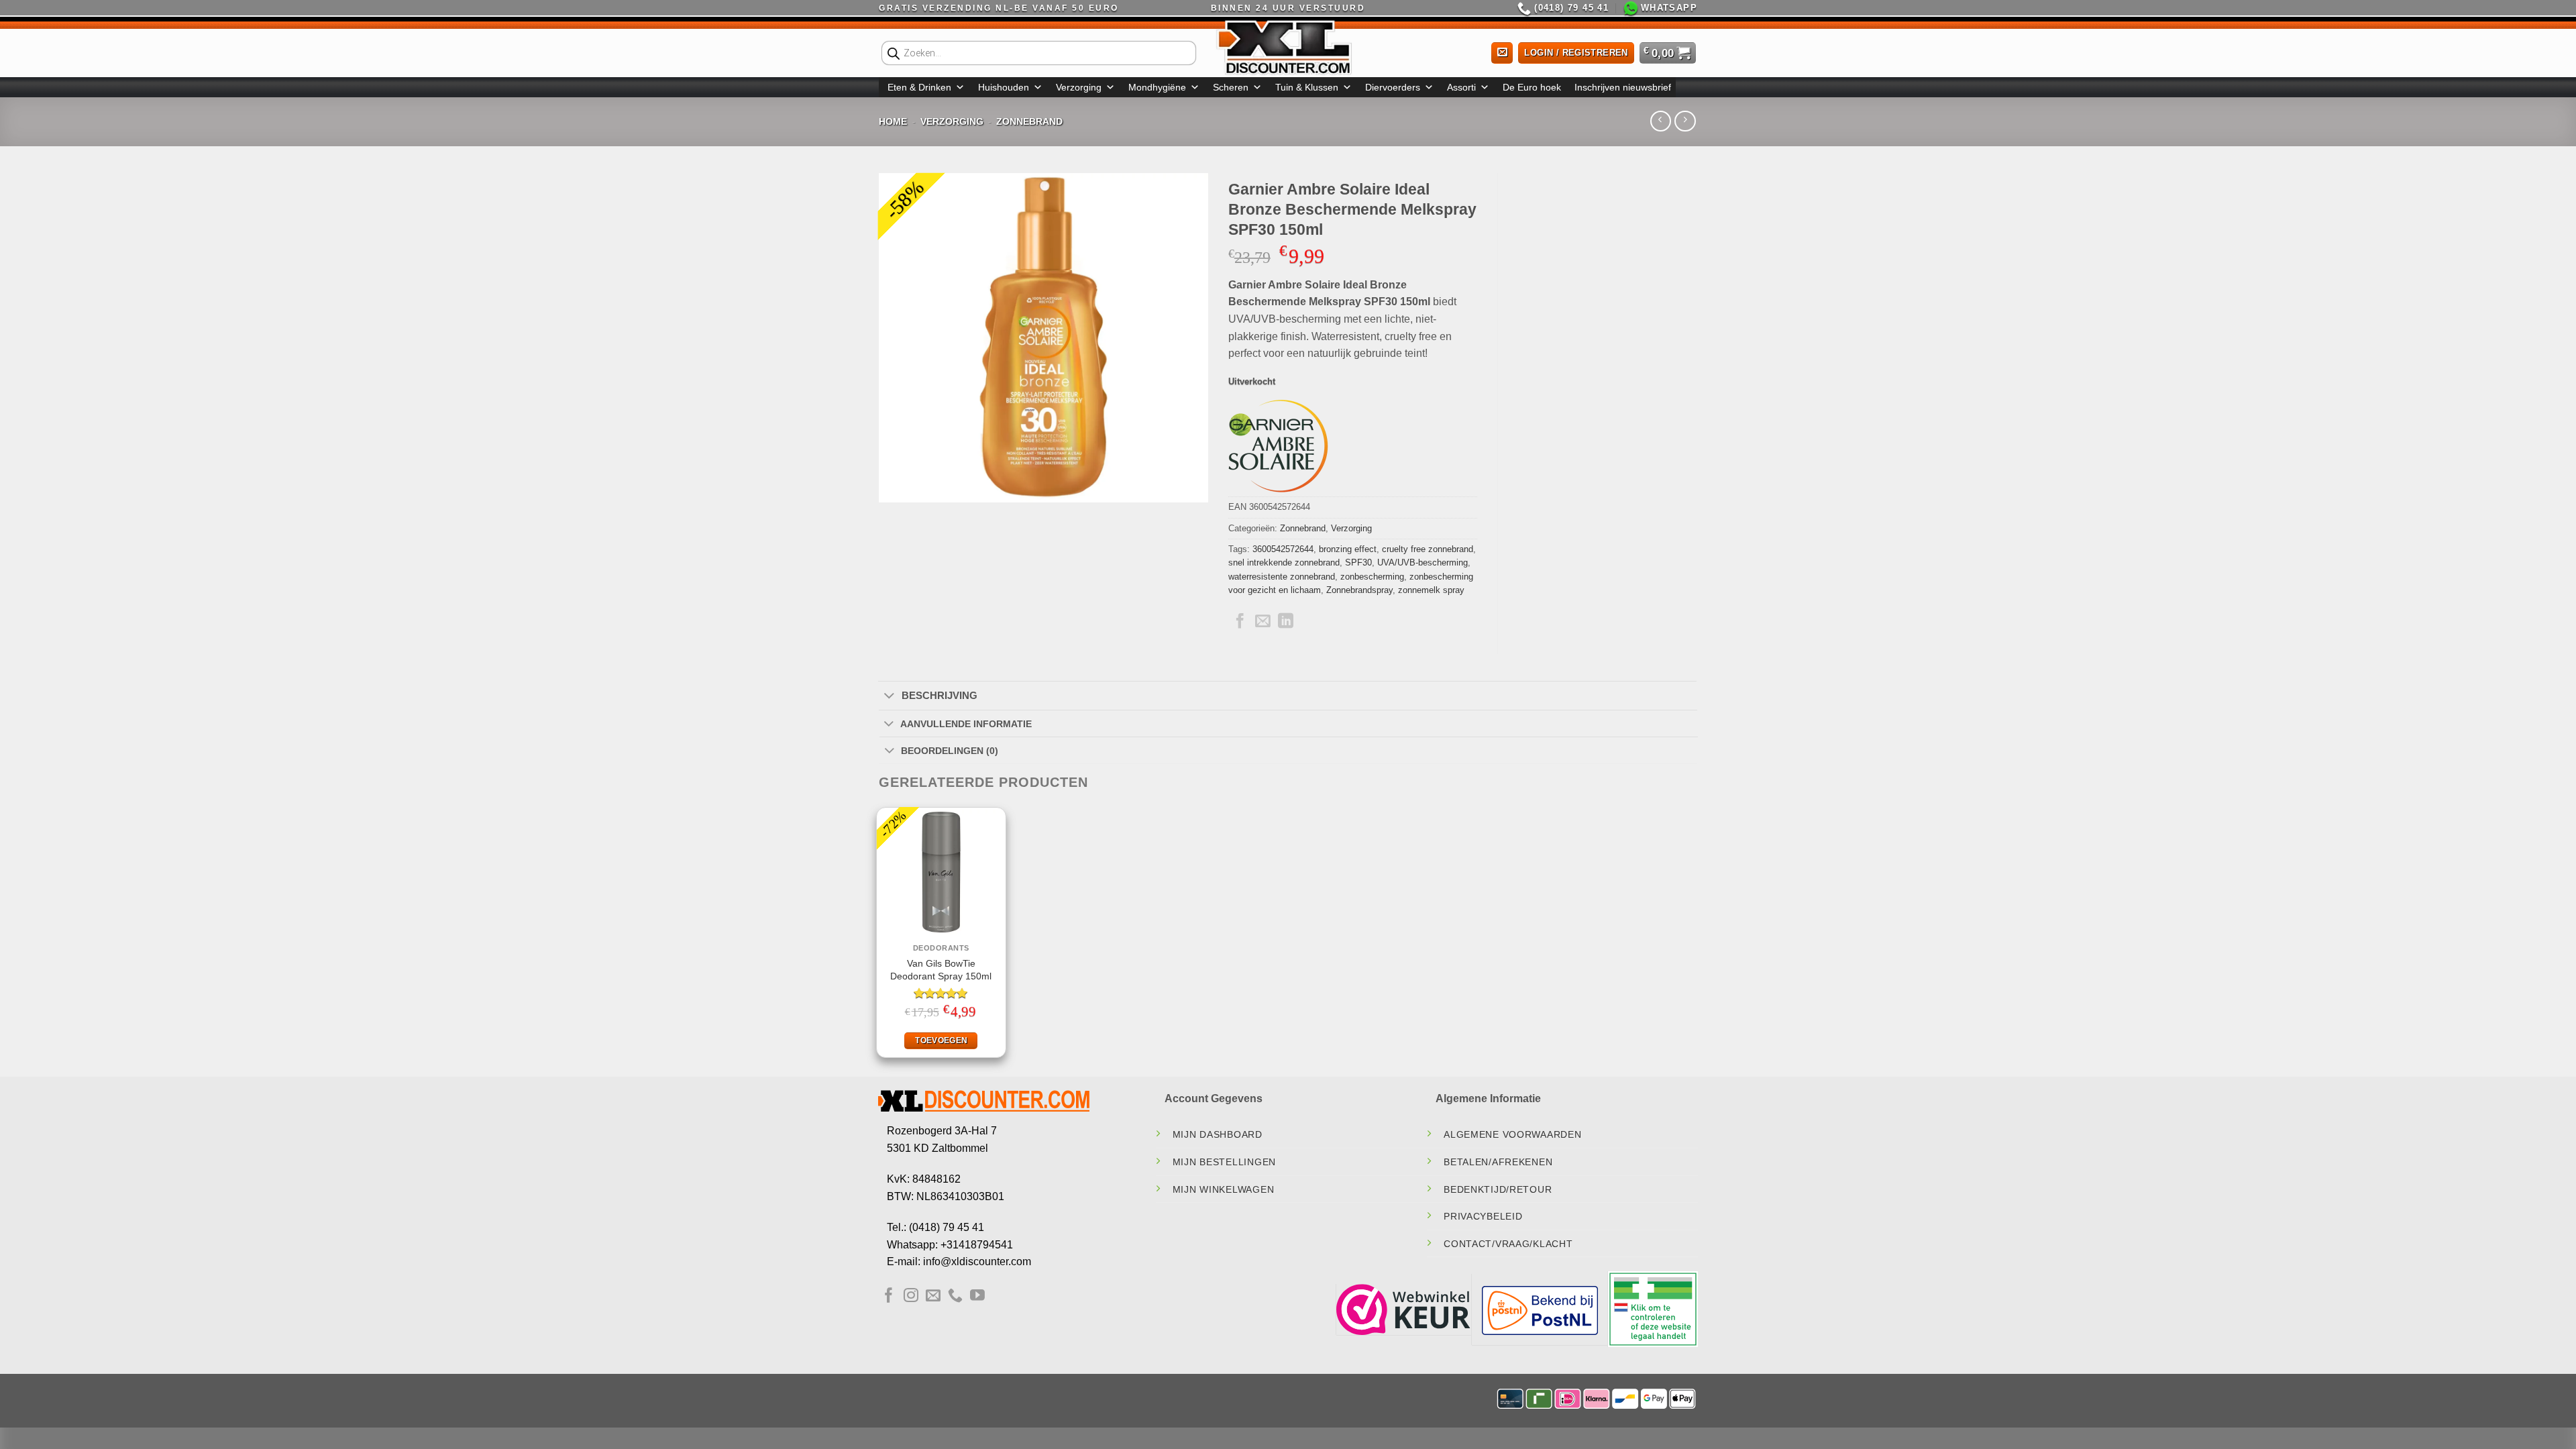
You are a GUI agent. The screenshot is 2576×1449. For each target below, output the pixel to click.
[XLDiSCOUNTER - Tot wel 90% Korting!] (1288, 47)
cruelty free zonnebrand (1428, 549)
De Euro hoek (1532, 87)
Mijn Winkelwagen (1224, 1189)
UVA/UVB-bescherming (1423, 562)
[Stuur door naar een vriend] (1263, 622)
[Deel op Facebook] (1240, 622)
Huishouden (1004, 87)
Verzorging (1079, 87)
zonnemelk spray (1431, 590)
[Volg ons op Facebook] (889, 1296)
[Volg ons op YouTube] (977, 1296)
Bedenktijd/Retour (1498, 1189)
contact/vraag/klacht (1508, 1244)
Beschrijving (940, 695)
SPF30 (1358, 562)
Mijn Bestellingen (1224, 1162)
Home (893, 121)
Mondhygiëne (1157, 87)
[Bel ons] (955, 1296)
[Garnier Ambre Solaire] (1279, 446)
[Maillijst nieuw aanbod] (1502, 53)
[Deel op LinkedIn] (1286, 622)
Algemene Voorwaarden (1512, 1134)
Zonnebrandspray (1359, 590)
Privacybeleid (1483, 1216)
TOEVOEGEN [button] (941, 1040)
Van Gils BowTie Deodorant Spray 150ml (941, 970)
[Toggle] (889, 696)
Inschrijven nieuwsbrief (1623, 87)
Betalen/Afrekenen (1498, 1162)
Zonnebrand (1029, 121)
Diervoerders (1393, 87)
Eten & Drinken (919, 87)
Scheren (1231, 87)
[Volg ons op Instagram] (911, 1296)
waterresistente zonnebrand (1282, 577)
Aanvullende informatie (966, 724)
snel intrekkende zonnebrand (1284, 562)
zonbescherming (1372, 577)
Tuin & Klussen (1307, 87)
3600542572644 (1283, 549)
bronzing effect (1348, 549)
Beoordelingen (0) (950, 751)
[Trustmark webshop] (1403, 1308)
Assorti (1461, 87)
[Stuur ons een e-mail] (933, 1296)
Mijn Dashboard (1218, 1134)
